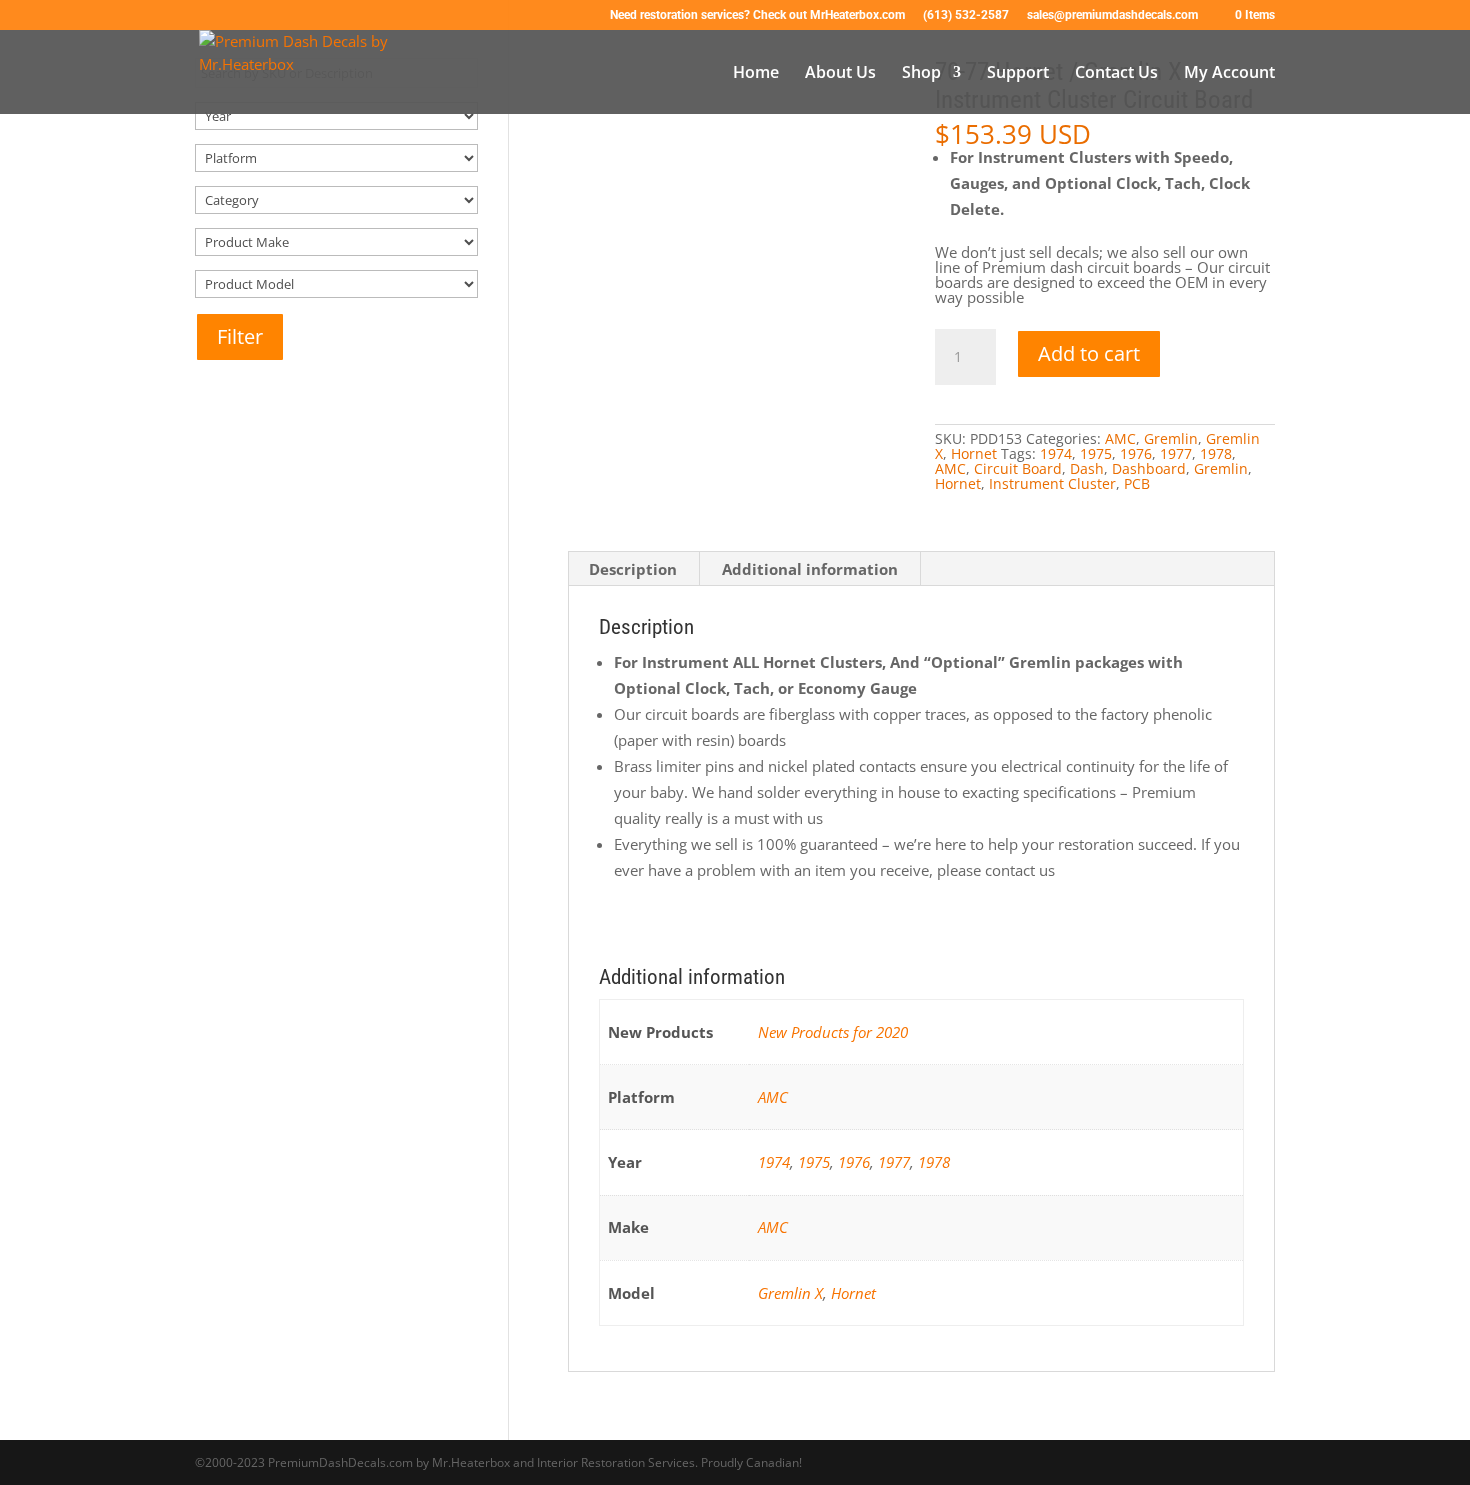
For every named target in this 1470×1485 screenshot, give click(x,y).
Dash (1087, 468)
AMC (1120, 438)
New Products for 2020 (833, 1032)
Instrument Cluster (1052, 483)
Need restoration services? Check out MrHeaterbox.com (757, 15)
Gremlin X (790, 1293)
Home (756, 74)
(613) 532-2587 (966, 15)
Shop (921, 74)
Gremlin (1171, 438)
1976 (1136, 453)
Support (1018, 74)
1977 (1176, 453)
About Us (840, 74)
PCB (1137, 483)
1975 (1096, 453)
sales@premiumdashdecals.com (1112, 15)
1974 (1056, 453)
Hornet (974, 453)
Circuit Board (1018, 468)
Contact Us (1116, 74)
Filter (240, 336)
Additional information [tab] (810, 569)
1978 (1216, 453)
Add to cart (1089, 353)
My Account (1229, 74)
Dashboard (1149, 468)
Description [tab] (633, 569)
